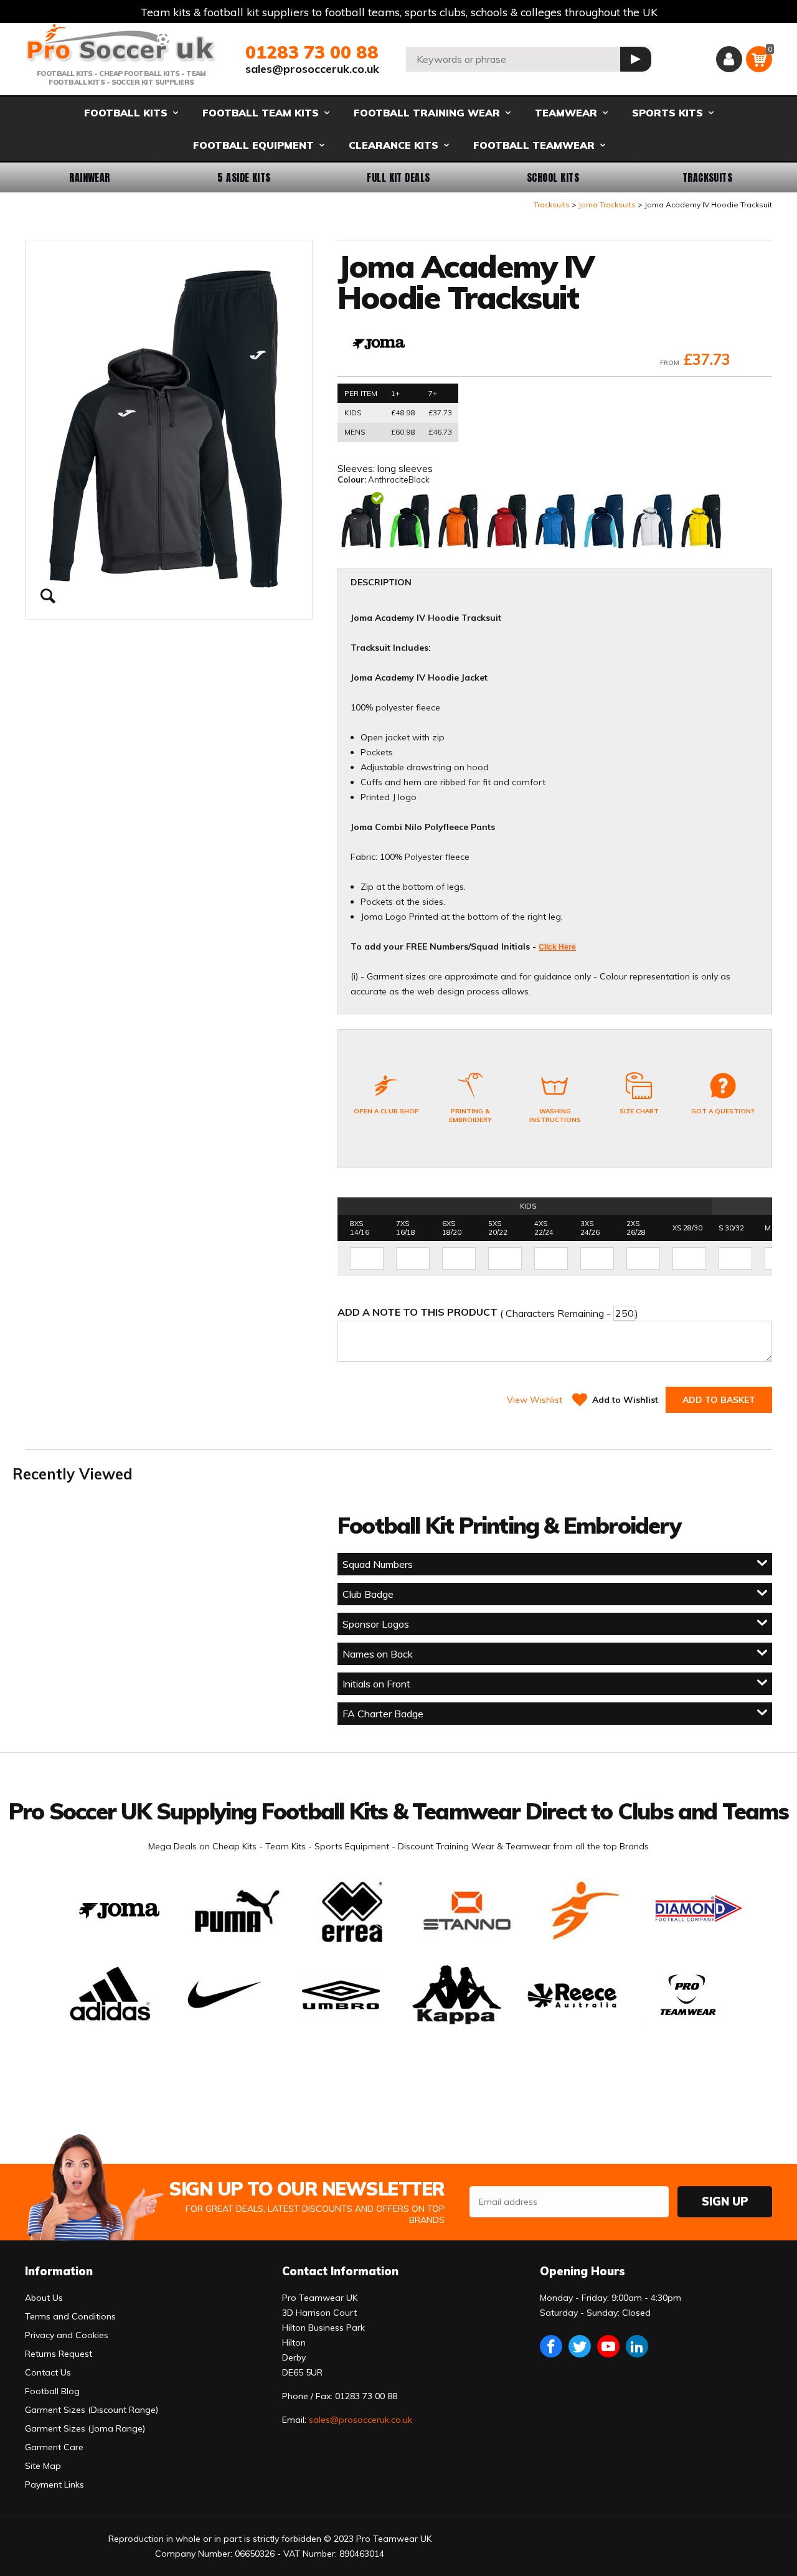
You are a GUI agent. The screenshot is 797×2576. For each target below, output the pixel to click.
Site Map (43, 2466)
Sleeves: (357, 468)
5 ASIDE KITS (244, 177)
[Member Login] (729, 59)
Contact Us (48, 2372)
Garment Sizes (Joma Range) (85, 2428)
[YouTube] (608, 2346)
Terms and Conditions (70, 2316)
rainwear (90, 177)
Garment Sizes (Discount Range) (92, 2410)
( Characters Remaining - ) (488, 1313)
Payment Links (54, 2484)
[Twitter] (580, 2346)
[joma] (379, 345)
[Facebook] (551, 2346)
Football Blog (52, 2391)
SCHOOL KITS (553, 177)
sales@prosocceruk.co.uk (312, 69)
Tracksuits (708, 177)
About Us (44, 2298)
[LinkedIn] (637, 2346)
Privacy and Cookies (67, 2335)
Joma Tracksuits (607, 205)
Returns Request (59, 2354)
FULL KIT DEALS (398, 177)
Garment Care (54, 2447)
